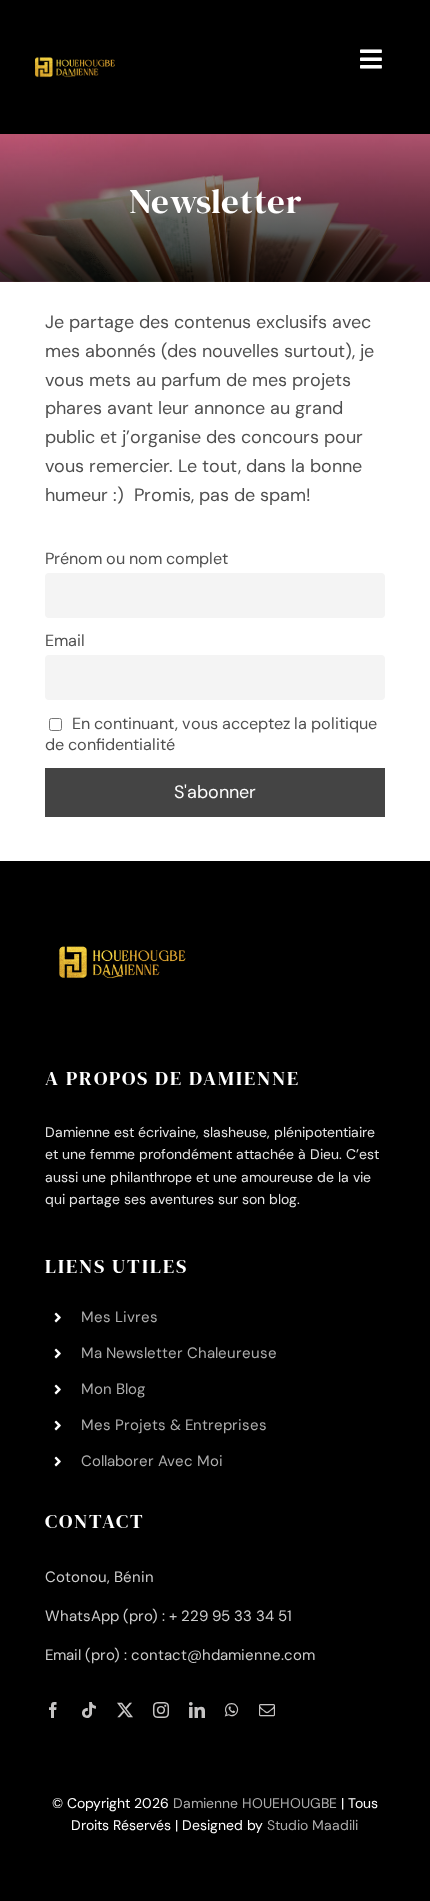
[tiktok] (89, 1710)
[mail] (267, 1710)
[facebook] (53, 1710)
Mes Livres (119, 1317)
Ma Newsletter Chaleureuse (179, 1353)
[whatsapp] (232, 1710)
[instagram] (161, 1710)
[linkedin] (197, 1710)
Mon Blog (113, 1389)
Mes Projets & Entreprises (174, 1425)
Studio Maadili (312, 1825)
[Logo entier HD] (73, 29)
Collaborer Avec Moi (152, 1461)
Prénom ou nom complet (136, 558)
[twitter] (125, 1710)
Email (65, 640)
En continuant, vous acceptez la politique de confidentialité (211, 734)
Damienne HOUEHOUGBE (255, 1803)
